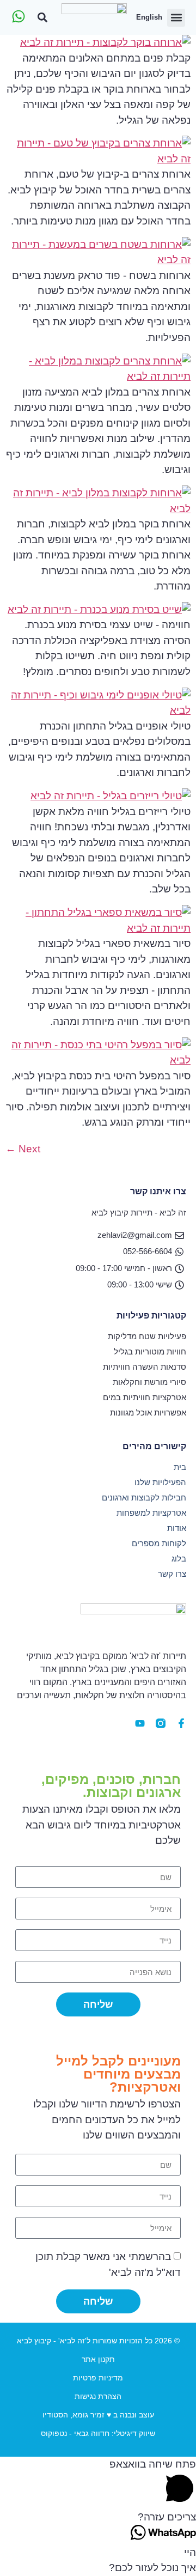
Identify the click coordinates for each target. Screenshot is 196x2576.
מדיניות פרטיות (98, 2378)
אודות (177, 1528)
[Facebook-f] (181, 1723)
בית (180, 1467)
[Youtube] (140, 1723)
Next (23, 1149)
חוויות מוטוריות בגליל (150, 1351)
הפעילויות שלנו (160, 1482)
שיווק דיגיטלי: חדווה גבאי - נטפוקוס (98, 2433)
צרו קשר (172, 1574)
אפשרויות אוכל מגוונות (148, 1412)
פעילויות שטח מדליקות (147, 1336)
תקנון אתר (98, 2359)
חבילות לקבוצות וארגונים (144, 1497)
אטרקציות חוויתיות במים (145, 1397)
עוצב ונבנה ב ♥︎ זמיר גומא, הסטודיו (98, 2415)
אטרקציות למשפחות (151, 1513)
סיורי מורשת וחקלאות (149, 1382)
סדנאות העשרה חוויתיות (145, 1367)
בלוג (179, 1559)
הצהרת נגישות (98, 2396)
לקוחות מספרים (159, 1543)
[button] (176, 18)
